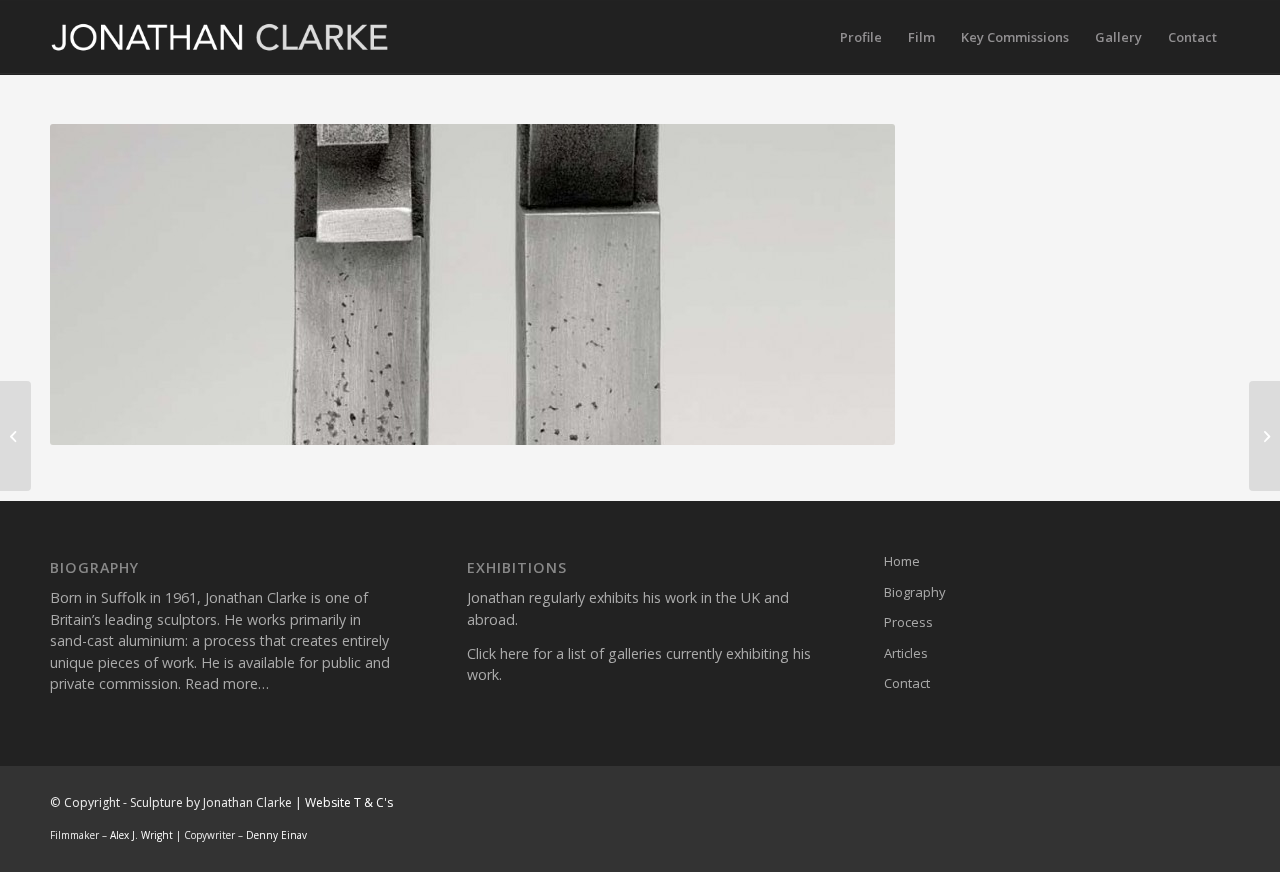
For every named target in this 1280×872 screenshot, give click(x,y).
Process (908, 622)
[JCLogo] (220, 37)
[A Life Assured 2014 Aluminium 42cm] (15, 436)
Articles (906, 653)
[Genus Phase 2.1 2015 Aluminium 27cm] (1264, 436)
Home (902, 561)
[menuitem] (861, 37)
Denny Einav (276, 835)
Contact (907, 683)
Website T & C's (349, 802)
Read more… (227, 683)
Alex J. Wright (141, 835)
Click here (498, 653)
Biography (915, 592)
